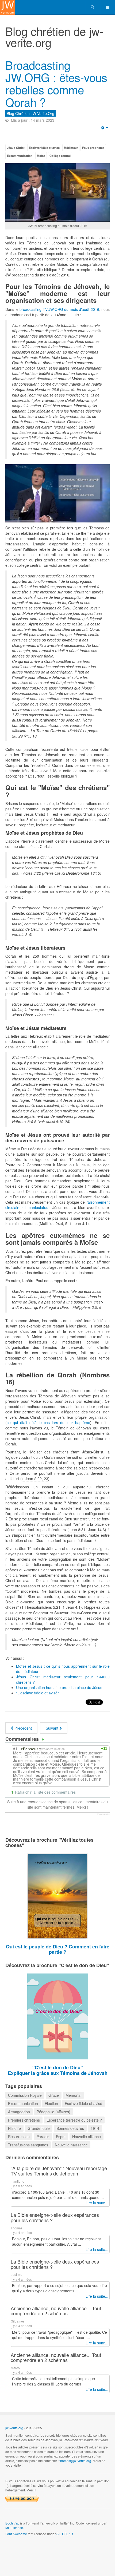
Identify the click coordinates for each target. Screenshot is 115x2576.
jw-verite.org (14, 2428)
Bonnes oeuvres (70, 2128)
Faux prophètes (93, 148)
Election (51, 2103)
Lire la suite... (97, 2203)
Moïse (41, 156)
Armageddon (19, 2112)
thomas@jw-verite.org (75, 2461)
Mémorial (73, 2095)
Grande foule (39, 2128)
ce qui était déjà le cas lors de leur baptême (48, 1422)
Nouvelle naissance (71, 2145)
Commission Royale (25, 2095)
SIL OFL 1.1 (65, 2534)
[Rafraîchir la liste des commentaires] (43, 1739)
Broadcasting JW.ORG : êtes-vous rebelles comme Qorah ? (56, 83)
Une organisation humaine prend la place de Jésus (59, 1687)
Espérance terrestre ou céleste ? (74, 2120)
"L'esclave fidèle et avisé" (37, 1693)
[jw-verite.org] (7, 7)
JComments (103, 1814)
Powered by (30, 2548)
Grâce (54, 2095)
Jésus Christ (16, 148)
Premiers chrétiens (24, 2120)
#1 (15, 1749)
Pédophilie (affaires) (53, 2112)
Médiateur (71, 148)
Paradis (43, 2137)
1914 (95, 2128)
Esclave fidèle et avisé (44, 148)
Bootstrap (12, 2523)
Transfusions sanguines (28, 2145)
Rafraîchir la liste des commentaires (45, 1792)
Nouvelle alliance (87, 2137)
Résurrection (19, 2137)
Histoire (14, 2128)
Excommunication (20, 156)
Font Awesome (16, 2534)
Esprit (61, 2137)
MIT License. (15, 2528)
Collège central (60, 156)
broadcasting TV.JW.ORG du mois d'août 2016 (59, 309)
